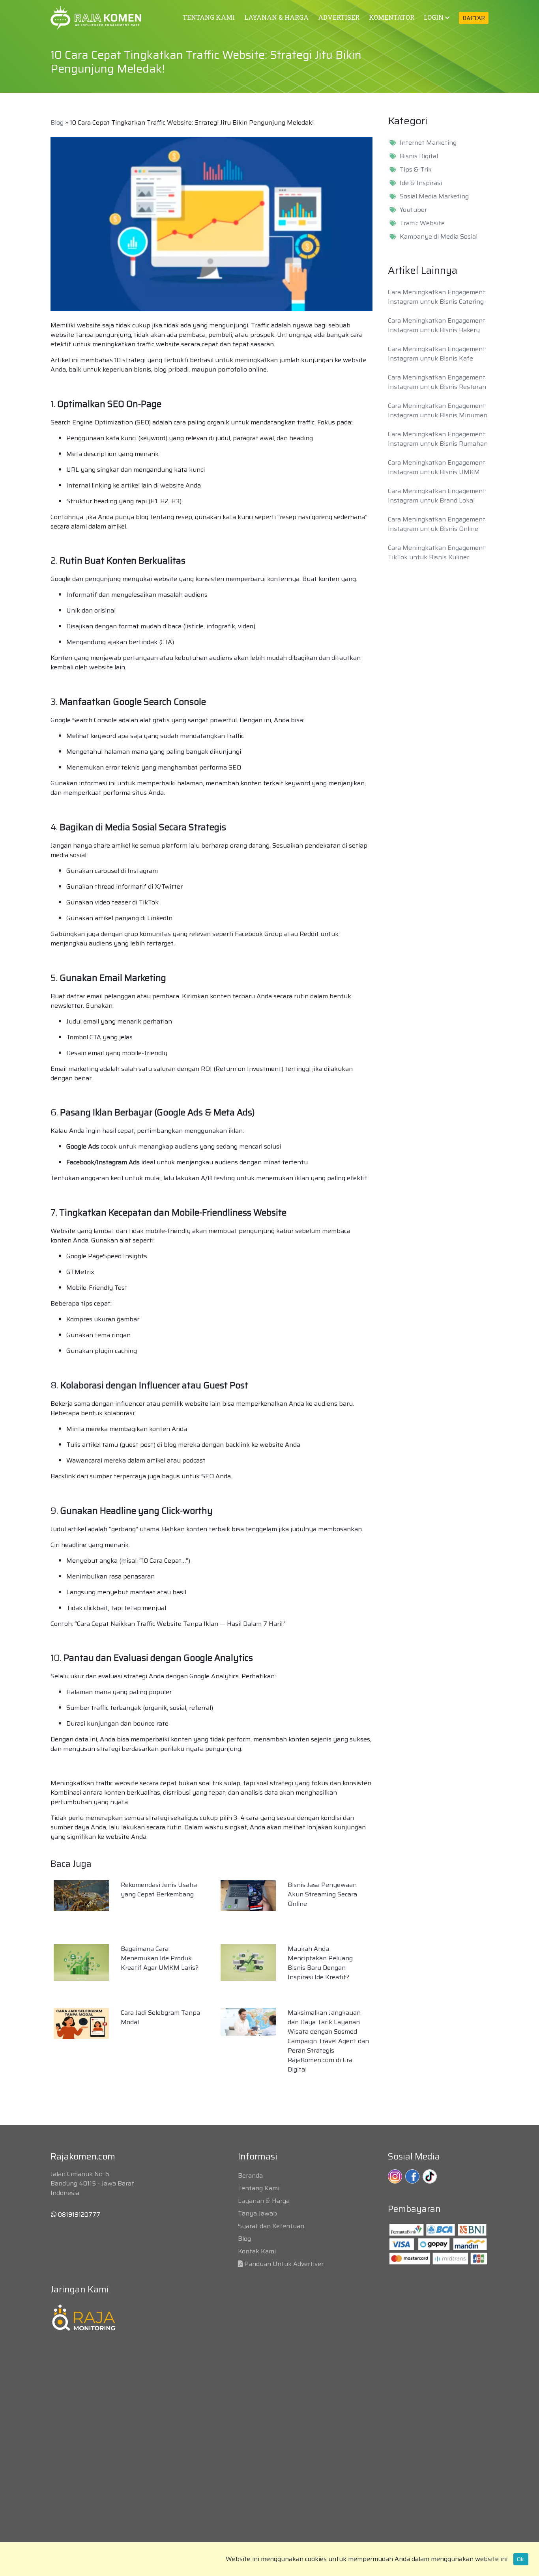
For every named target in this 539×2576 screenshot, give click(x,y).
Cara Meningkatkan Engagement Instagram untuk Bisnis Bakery (437, 325)
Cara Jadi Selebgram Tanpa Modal (160, 2017)
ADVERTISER (339, 17)
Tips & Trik (416, 170)
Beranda (250, 2175)
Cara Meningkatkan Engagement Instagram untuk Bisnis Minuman (438, 410)
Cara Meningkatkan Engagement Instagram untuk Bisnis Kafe (437, 354)
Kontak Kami (257, 2251)
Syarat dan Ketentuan (271, 2226)
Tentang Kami (259, 2188)
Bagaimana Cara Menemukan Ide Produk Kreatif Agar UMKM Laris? (160, 1958)
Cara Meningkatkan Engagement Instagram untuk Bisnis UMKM (437, 467)
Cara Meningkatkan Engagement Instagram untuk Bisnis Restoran (437, 382)
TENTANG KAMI (209, 17)
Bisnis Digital (419, 156)
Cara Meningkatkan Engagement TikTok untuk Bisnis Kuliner (437, 552)
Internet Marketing (428, 143)
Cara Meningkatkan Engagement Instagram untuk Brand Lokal (437, 496)
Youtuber (413, 210)
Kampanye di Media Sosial (439, 237)
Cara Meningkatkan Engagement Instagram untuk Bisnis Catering (437, 297)
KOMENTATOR (392, 17)
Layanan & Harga (264, 2201)
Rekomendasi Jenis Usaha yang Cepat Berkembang (159, 1890)
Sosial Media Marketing (434, 196)
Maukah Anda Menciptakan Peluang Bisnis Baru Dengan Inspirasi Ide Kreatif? (320, 1963)
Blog (57, 122)
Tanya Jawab (257, 2213)
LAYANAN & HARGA (276, 17)
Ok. (521, 2559)
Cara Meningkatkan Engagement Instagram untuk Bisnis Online (437, 524)
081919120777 (78, 2215)
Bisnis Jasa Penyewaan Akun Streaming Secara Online (322, 1894)
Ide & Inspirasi (421, 183)
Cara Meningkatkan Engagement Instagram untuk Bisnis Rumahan (438, 439)
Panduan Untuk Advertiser (284, 2264)
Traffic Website (422, 223)
